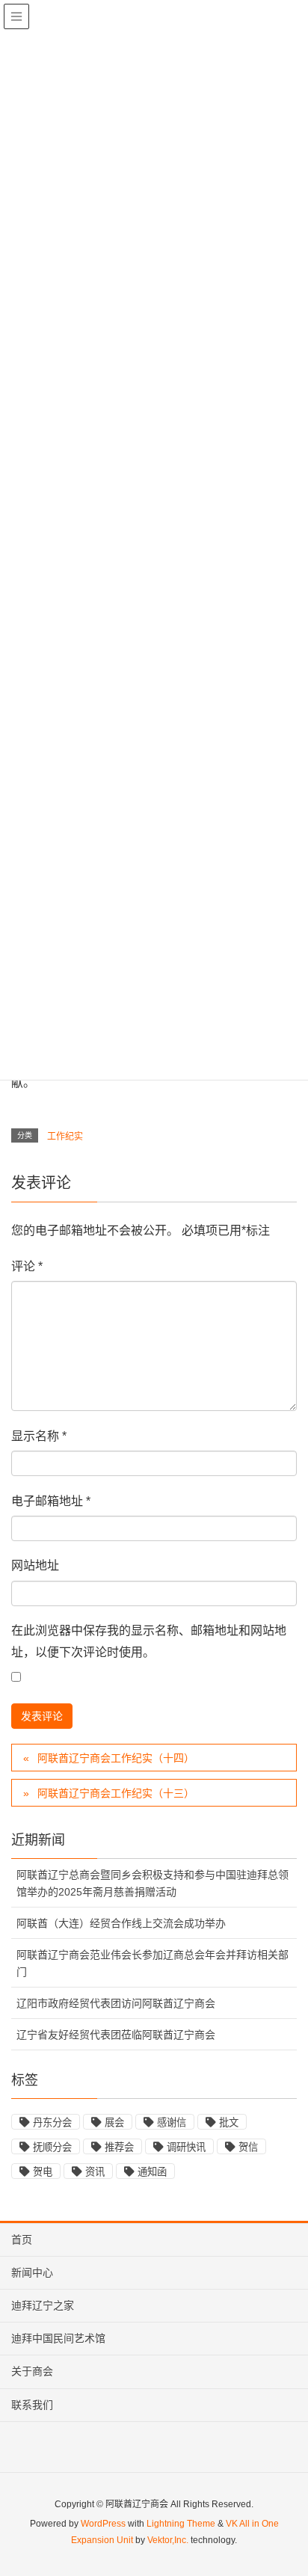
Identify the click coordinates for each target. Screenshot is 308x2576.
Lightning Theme (181, 2524)
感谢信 (172, 2122)
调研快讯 (186, 2147)
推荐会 (119, 2147)
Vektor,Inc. (168, 2540)
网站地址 (35, 1565)
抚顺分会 (52, 2147)
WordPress (103, 2524)
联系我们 (32, 2405)
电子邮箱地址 (51, 1501)
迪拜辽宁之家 (43, 2305)
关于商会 (32, 2371)
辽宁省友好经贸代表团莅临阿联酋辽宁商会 (116, 2035)
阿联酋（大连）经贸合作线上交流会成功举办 (121, 1923)
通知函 (152, 2172)
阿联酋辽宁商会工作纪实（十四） (116, 1758)
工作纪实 (65, 1137)
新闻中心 (32, 2272)
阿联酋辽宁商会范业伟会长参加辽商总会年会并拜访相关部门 (153, 1963)
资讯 (95, 2172)
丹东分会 (52, 2122)
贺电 (43, 2172)
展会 (114, 2122)
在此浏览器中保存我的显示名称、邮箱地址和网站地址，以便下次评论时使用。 (149, 1641)
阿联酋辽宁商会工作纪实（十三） (116, 1793)
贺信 (248, 2147)
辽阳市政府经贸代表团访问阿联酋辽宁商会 (116, 2003)
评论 (27, 1266)
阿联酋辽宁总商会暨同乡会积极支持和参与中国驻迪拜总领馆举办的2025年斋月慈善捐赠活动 (153, 1883)
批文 (229, 2122)
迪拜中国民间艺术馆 (58, 2338)
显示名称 (39, 1436)
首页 (22, 2240)
